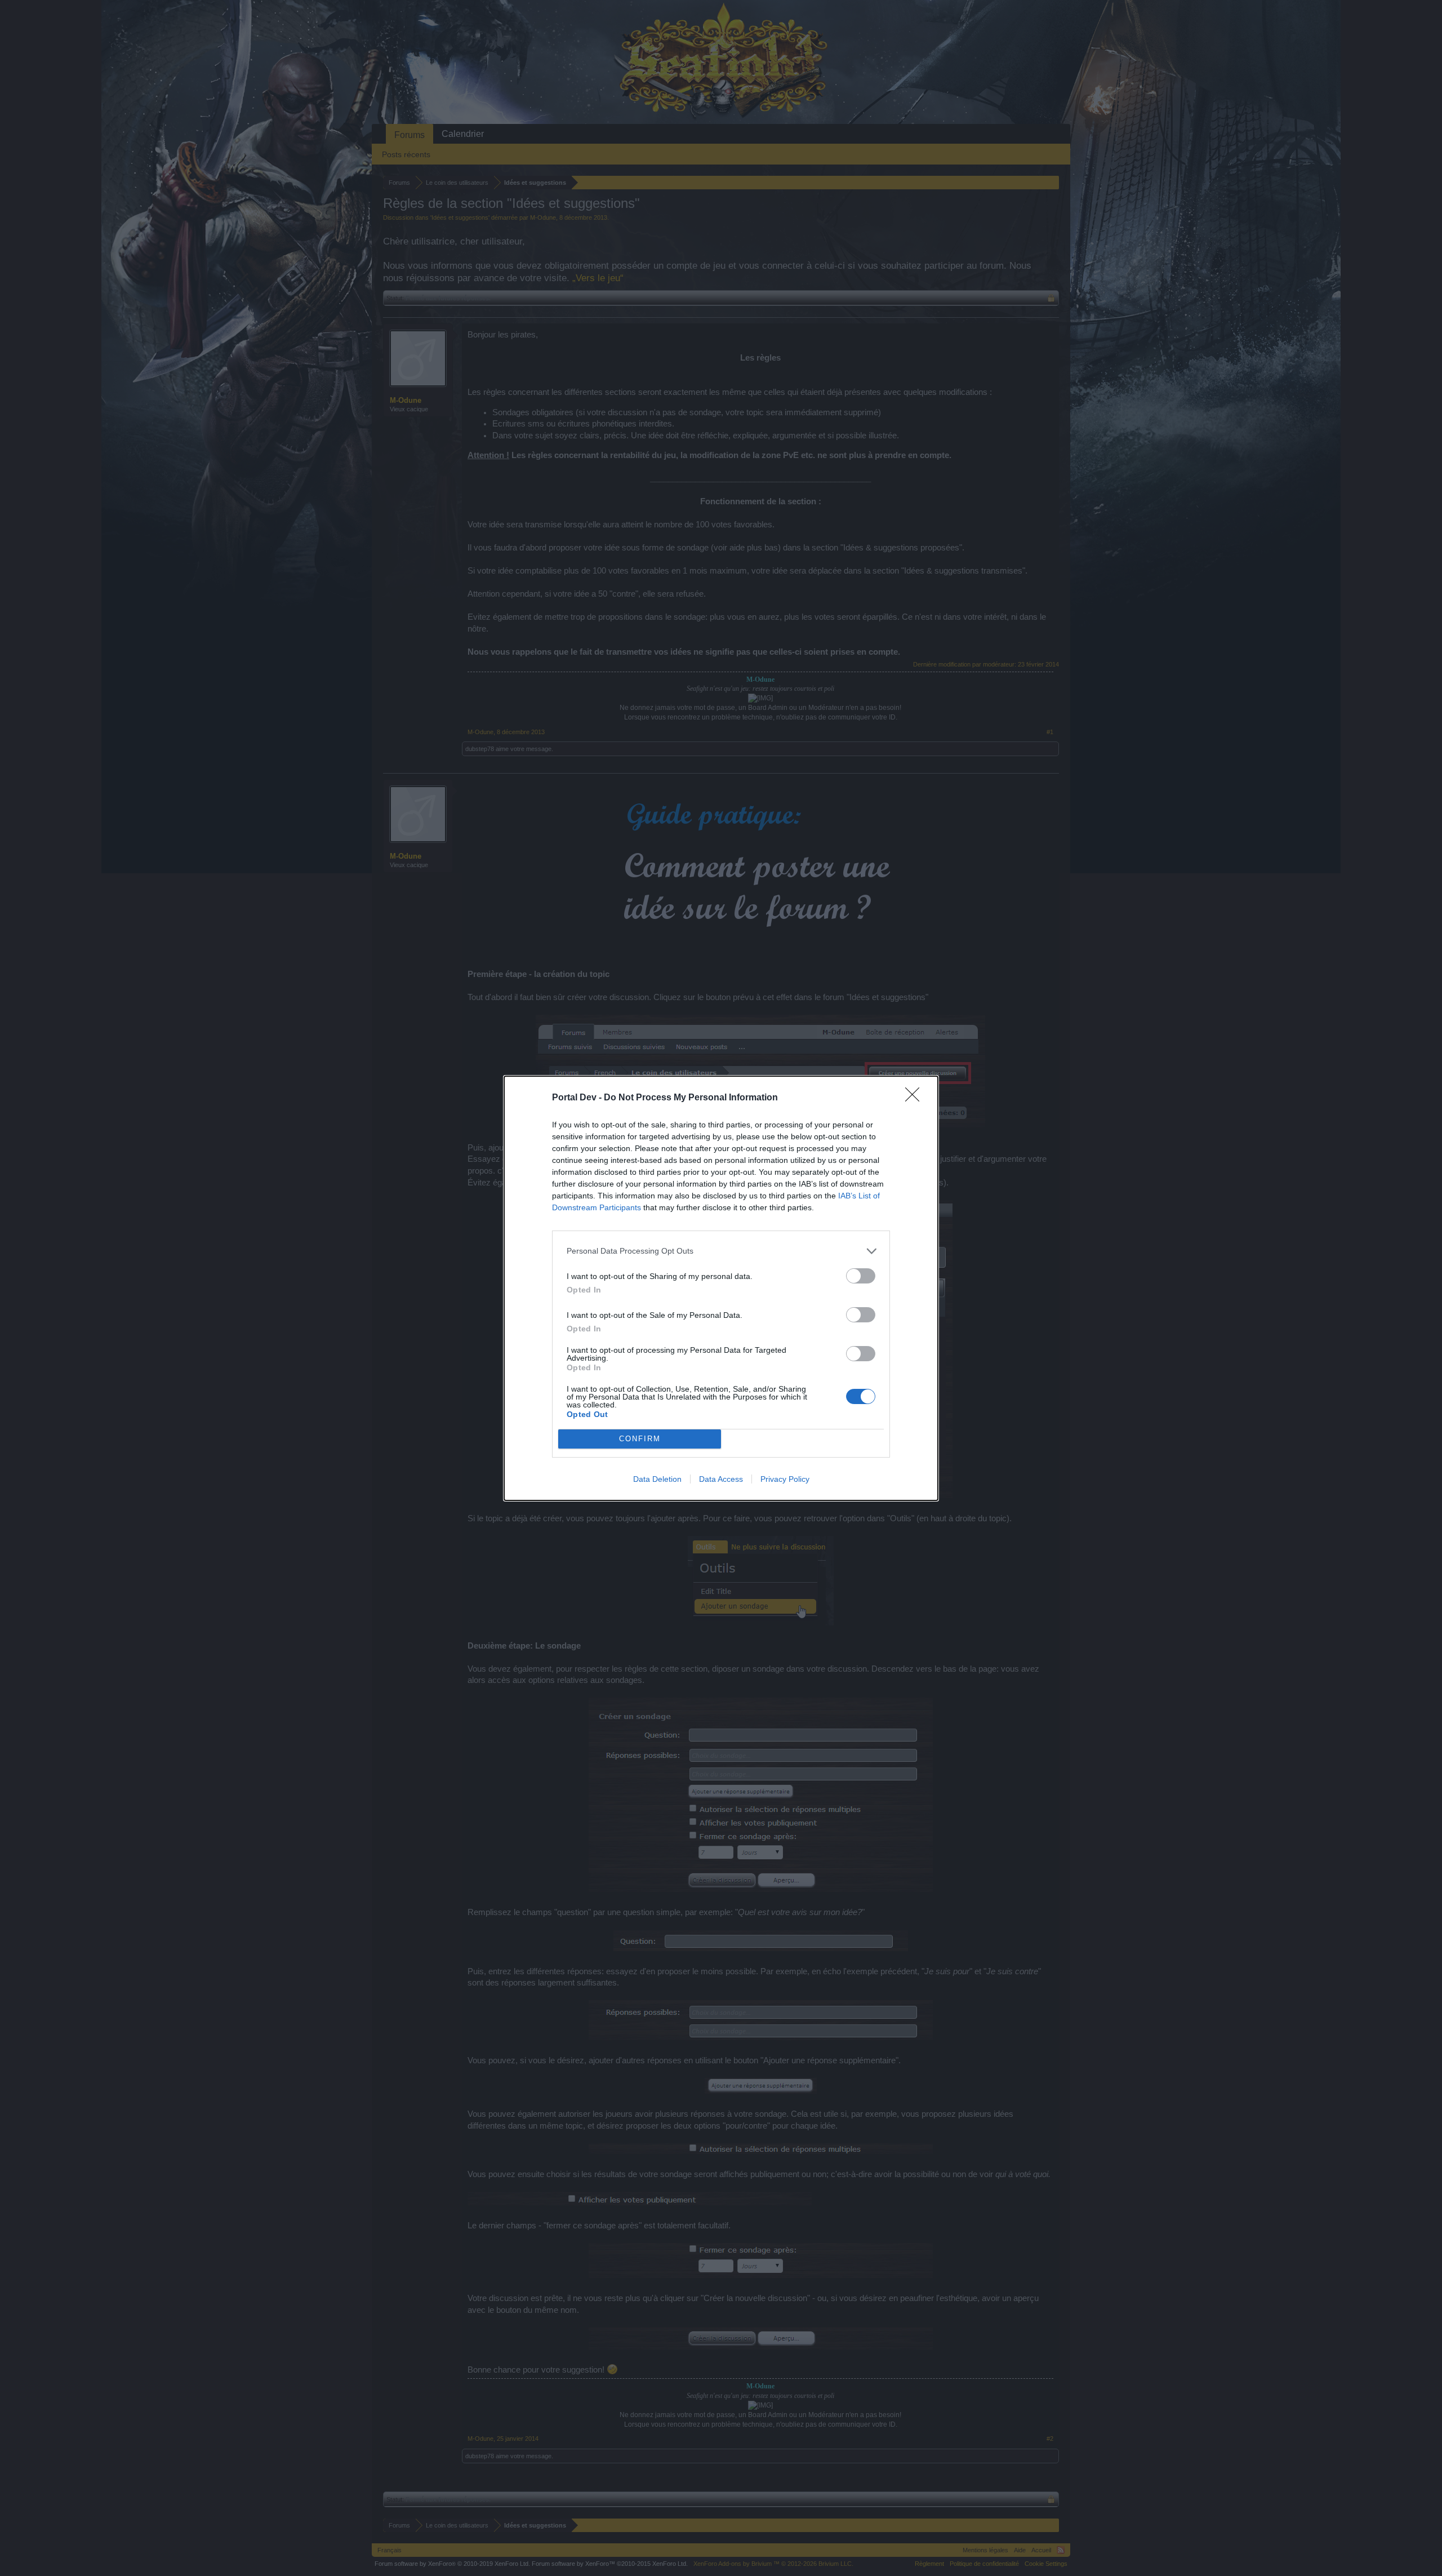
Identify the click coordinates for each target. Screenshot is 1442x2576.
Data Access (721, 1479)
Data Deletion (657, 1479)
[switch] (861, 1276)
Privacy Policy (785, 1479)
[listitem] (721, 1251)
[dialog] (721, 1288)
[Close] (916, 1098)
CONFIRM (640, 1439)
